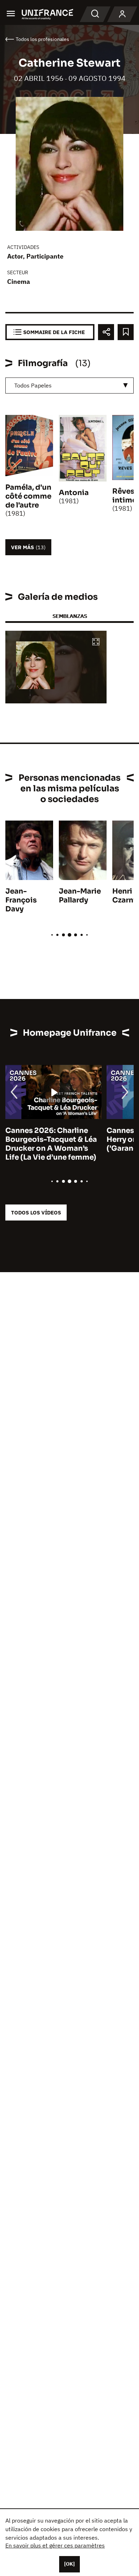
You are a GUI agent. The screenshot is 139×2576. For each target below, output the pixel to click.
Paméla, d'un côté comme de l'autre (28, 496)
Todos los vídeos (36, 1212)
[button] (96, 642)
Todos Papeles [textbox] (33, 385)
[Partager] (106, 332)
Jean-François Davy (21, 900)
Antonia (74, 493)
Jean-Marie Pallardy (80, 896)
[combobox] (69, 386)
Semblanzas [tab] (70, 616)
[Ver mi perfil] (122, 14)
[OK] (69, 2564)
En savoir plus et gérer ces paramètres (55, 2545)
